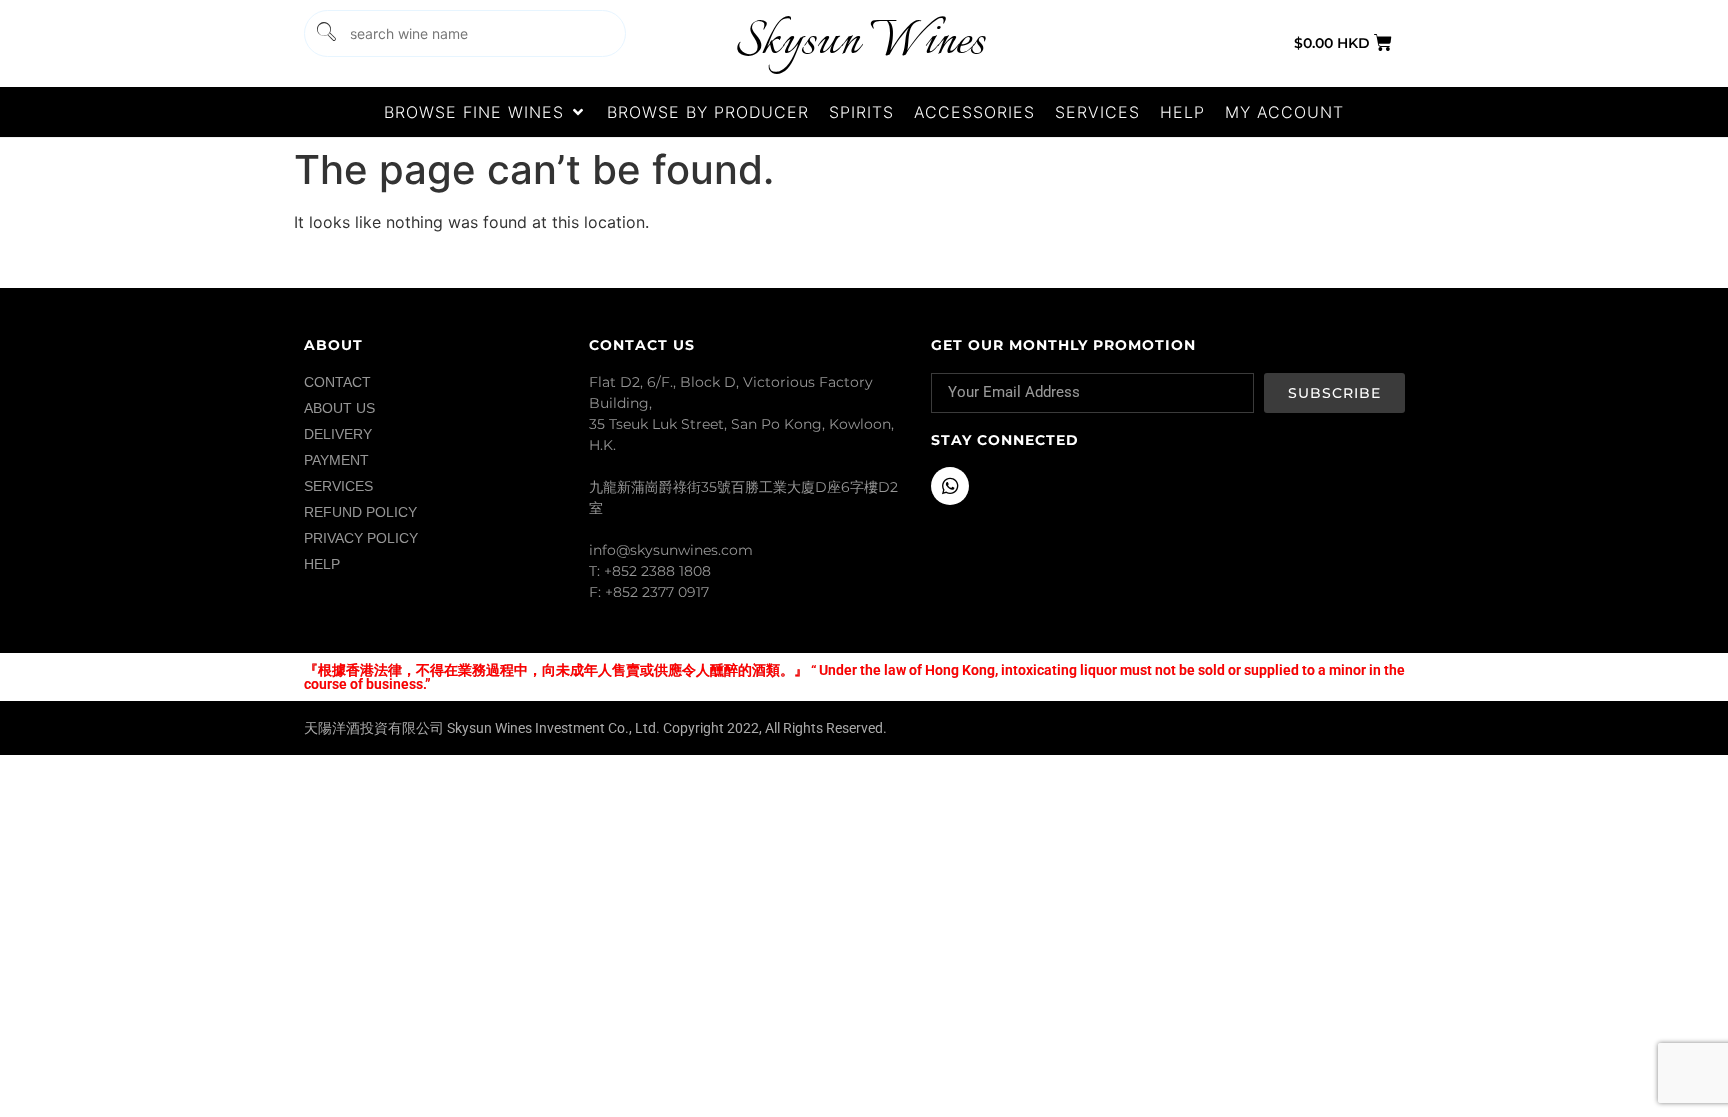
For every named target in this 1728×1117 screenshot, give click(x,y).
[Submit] (325, 33)
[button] (485, 112)
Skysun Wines (860, 42)
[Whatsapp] (950, 486)
